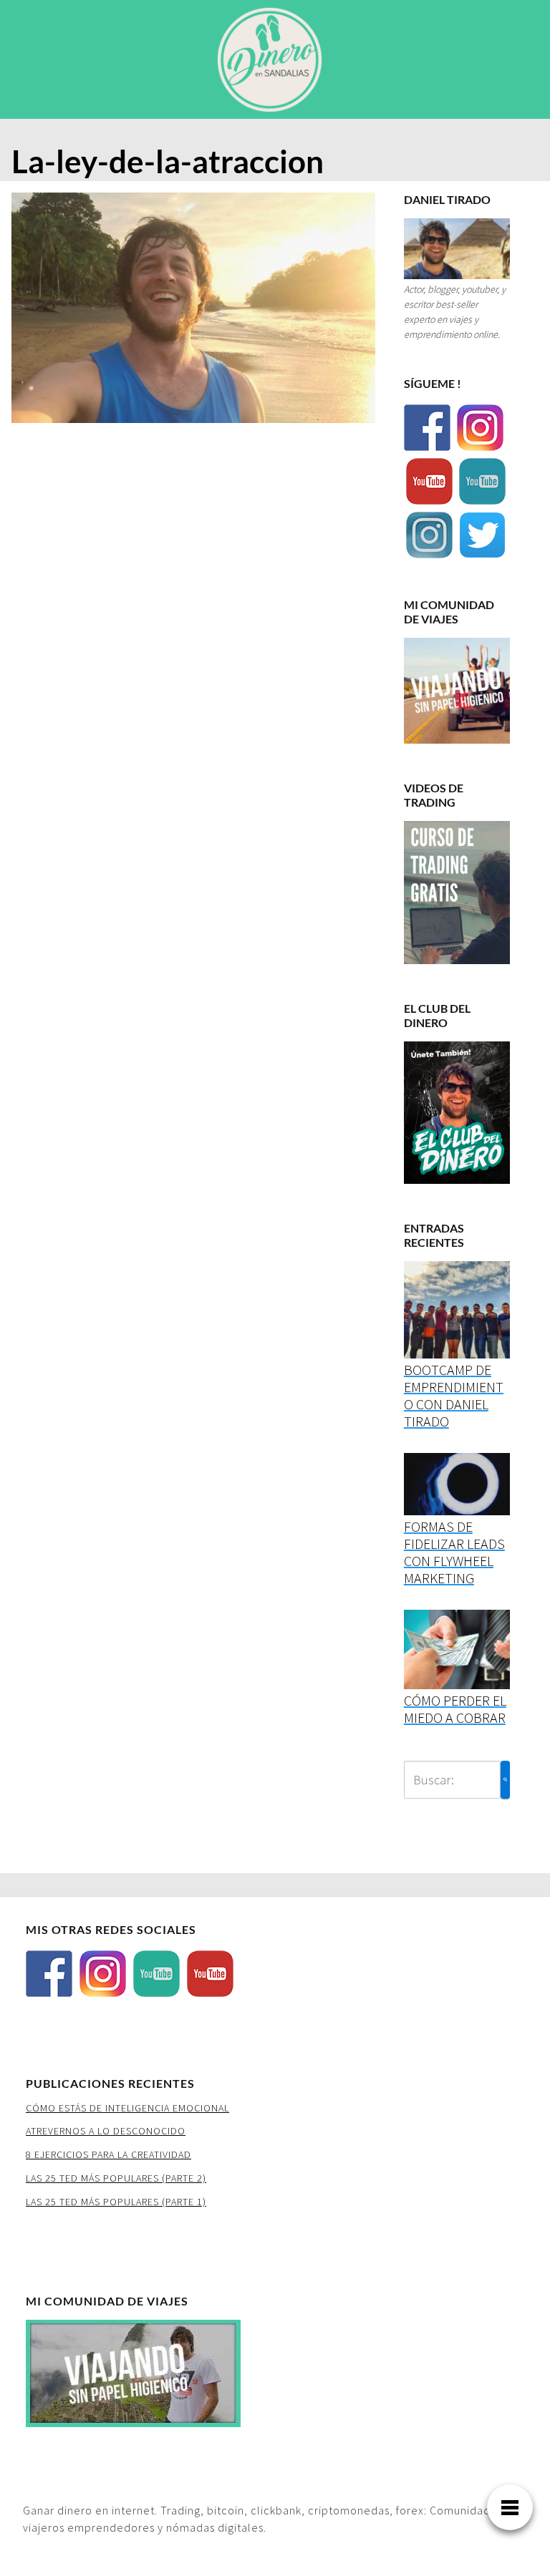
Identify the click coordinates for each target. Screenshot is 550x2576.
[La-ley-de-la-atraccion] (193, 312)
